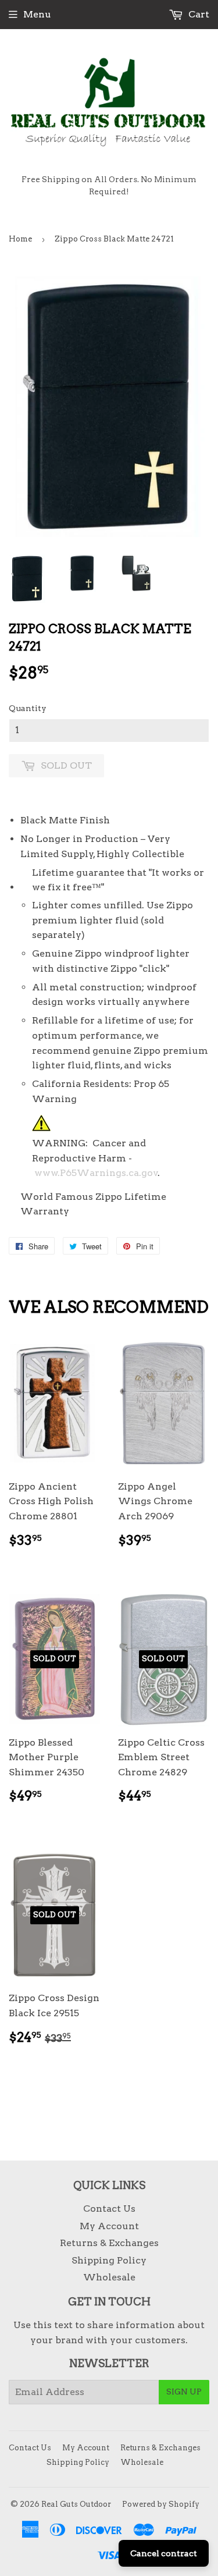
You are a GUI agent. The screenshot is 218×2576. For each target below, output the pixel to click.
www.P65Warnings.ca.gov (96, 1173)
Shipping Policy (109, 2260)
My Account (109, 2226)
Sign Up (184, 2392)
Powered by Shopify (161, 2504)
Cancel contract (164, 2553)
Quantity (28, 708)
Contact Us (109, 2209)
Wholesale (109, 2277)
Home (20, 239)
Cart (198, 14)
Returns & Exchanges (109, 2243)
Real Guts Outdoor (76, 2504)
